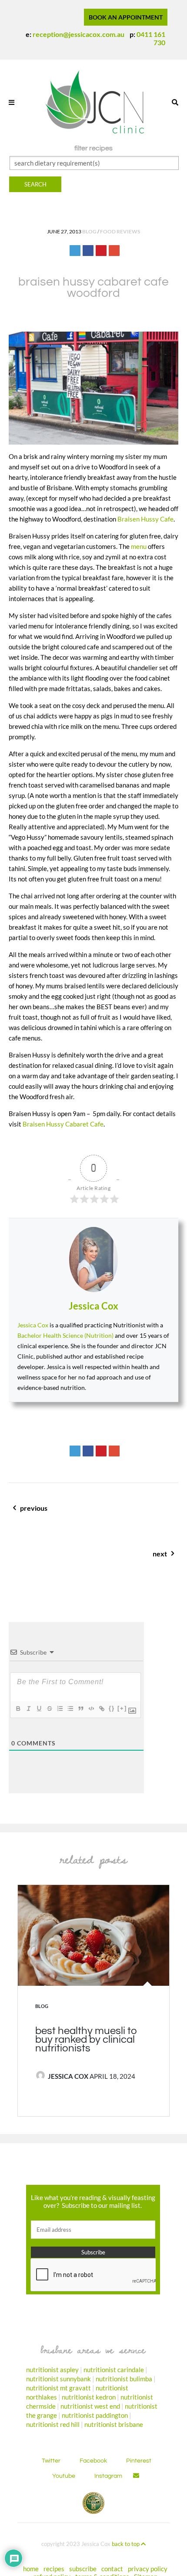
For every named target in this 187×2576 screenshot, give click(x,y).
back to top (126, 2543)
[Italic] (28, 1708)
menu (139, 546)
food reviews (120, 231)
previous (44, 1513)
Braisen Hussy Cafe (145, 519)
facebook (93, 2460)
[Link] (101, 1708)
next (130, 1558)
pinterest (139, 2460)
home (31, 2568)
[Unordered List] (70, 1708)
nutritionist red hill (53, 2424)
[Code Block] (91, 1708)
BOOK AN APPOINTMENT (126, 17)
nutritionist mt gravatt (58, 2387)
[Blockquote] (80, 1708)
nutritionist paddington (95, 2415)
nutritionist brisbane (114, 2424)
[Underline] (39, 1708)
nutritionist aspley (52, 2369)
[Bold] (18, 1708)
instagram (108, 2476)
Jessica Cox (93, 1306)
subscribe (83, 2568)
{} (112, 1708)
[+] (122, 1708)
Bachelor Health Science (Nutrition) (65, 1335)
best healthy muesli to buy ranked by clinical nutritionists (86, 2040)
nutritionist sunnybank (58, 2378)
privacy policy (148, 2568)
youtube (64, 2476)
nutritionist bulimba (124, 2378)
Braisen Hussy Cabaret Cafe (63, 1124)
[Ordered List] (60, 1708)
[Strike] (49, 1708)
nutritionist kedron (89, 2397)
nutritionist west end (90, 2406)
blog (89, 231)
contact (112, 2568)
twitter (51, 2460)
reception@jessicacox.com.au (78, 34)
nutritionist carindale (114, 2369)
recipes (54, 2568)
